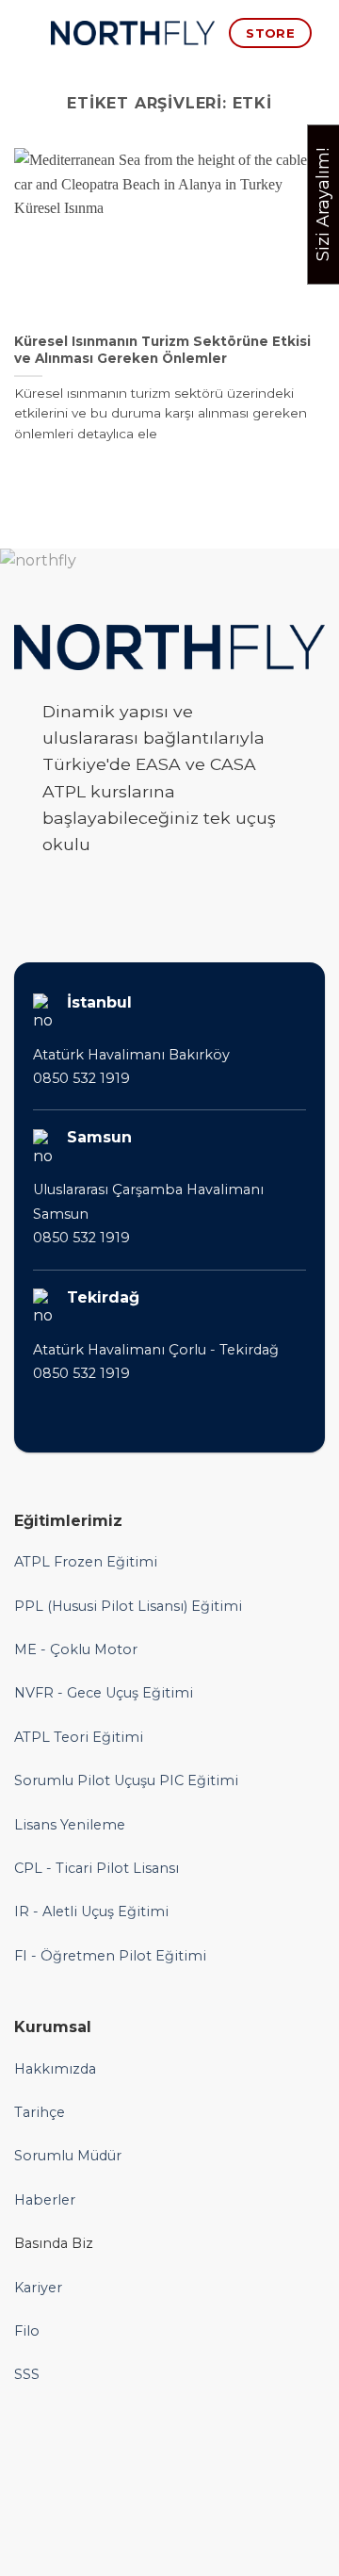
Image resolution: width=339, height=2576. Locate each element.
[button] (25, 33)
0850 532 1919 (81, 1078)
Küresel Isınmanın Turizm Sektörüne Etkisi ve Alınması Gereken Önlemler (162, 350)
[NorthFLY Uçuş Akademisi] (133, 33)
